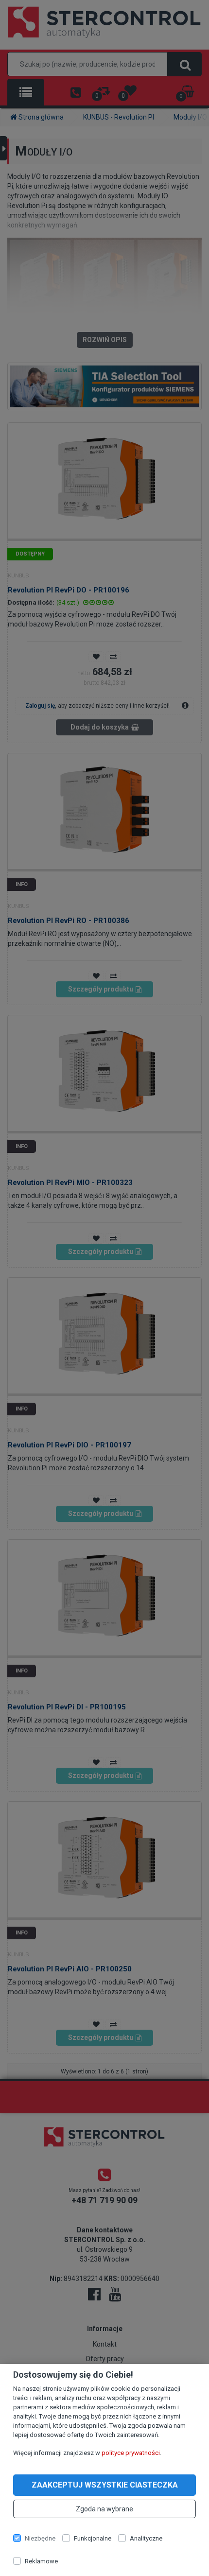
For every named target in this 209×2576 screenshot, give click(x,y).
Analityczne (146, 2538)
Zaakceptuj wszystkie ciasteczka (105, 2485)
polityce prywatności (131, 2453)
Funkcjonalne (93, 2538)
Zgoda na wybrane (104, 2509)
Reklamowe (41, 2561)
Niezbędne (40, 2538)
